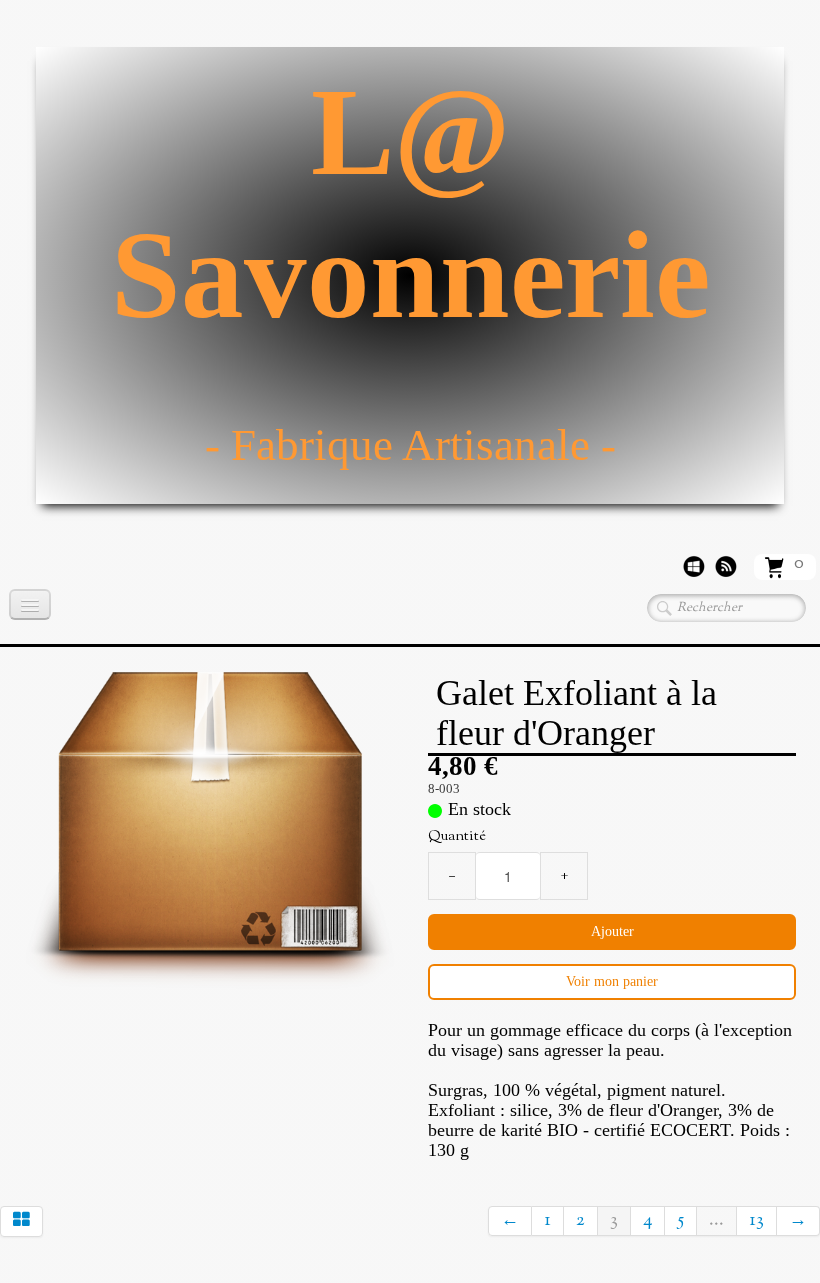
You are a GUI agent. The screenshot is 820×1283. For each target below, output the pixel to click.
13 (756, 1221)
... (716, 1221)
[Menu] (30, 604)
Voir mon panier (612, 981)
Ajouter (612, 931)
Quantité (457, 837)
